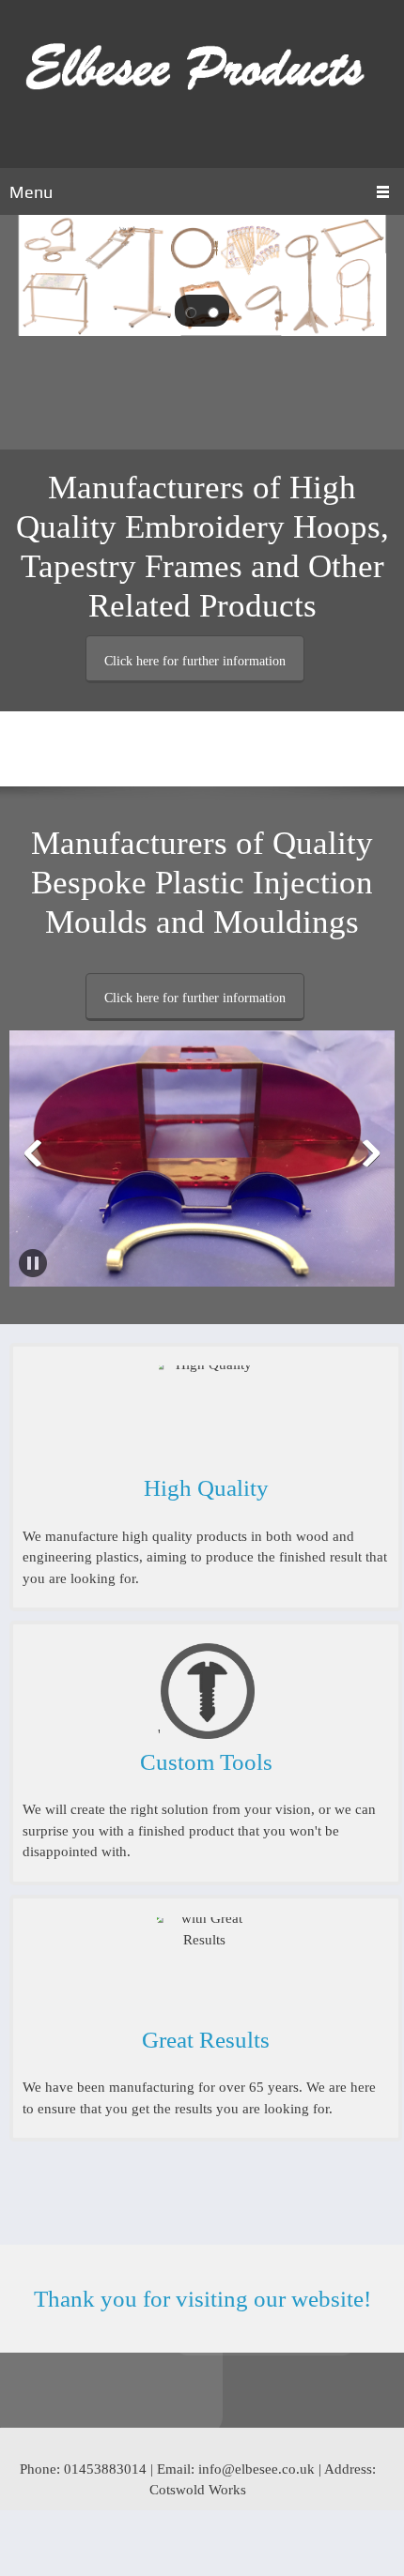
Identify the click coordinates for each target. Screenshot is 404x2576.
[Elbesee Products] (202, 84)
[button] (191, 311)
